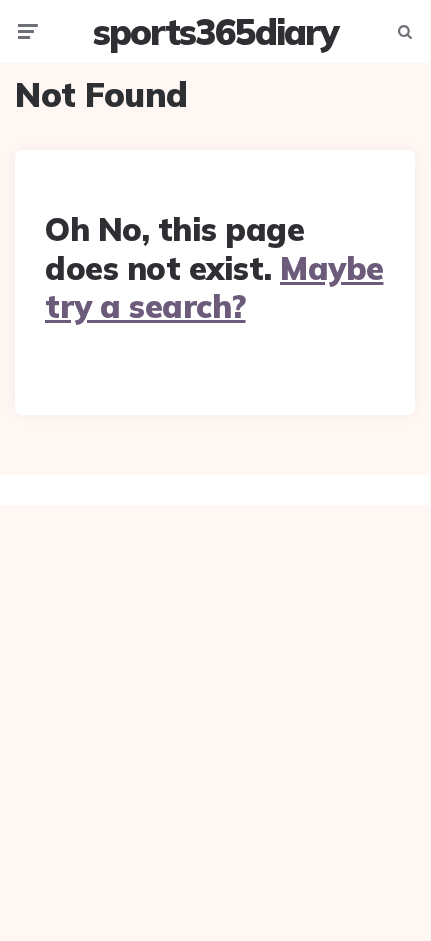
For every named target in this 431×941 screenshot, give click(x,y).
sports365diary (215, 31)
